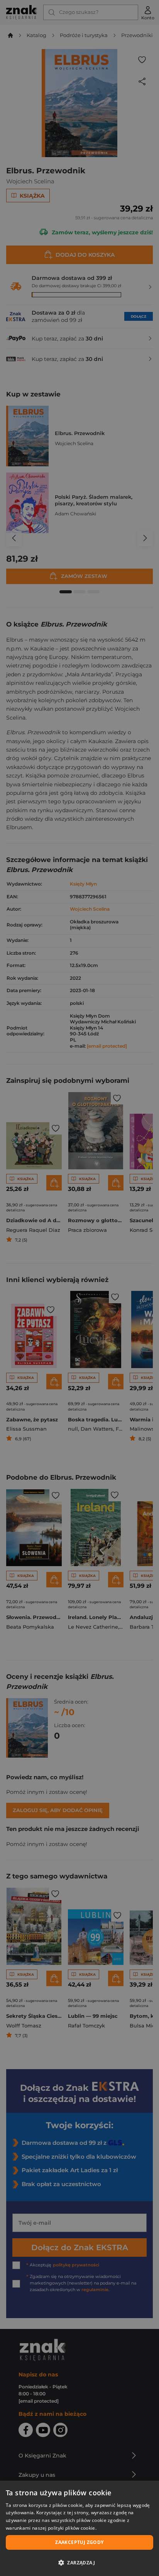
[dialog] (79, 2528)
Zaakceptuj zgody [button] (79, 2542)
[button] (79, 2562)
